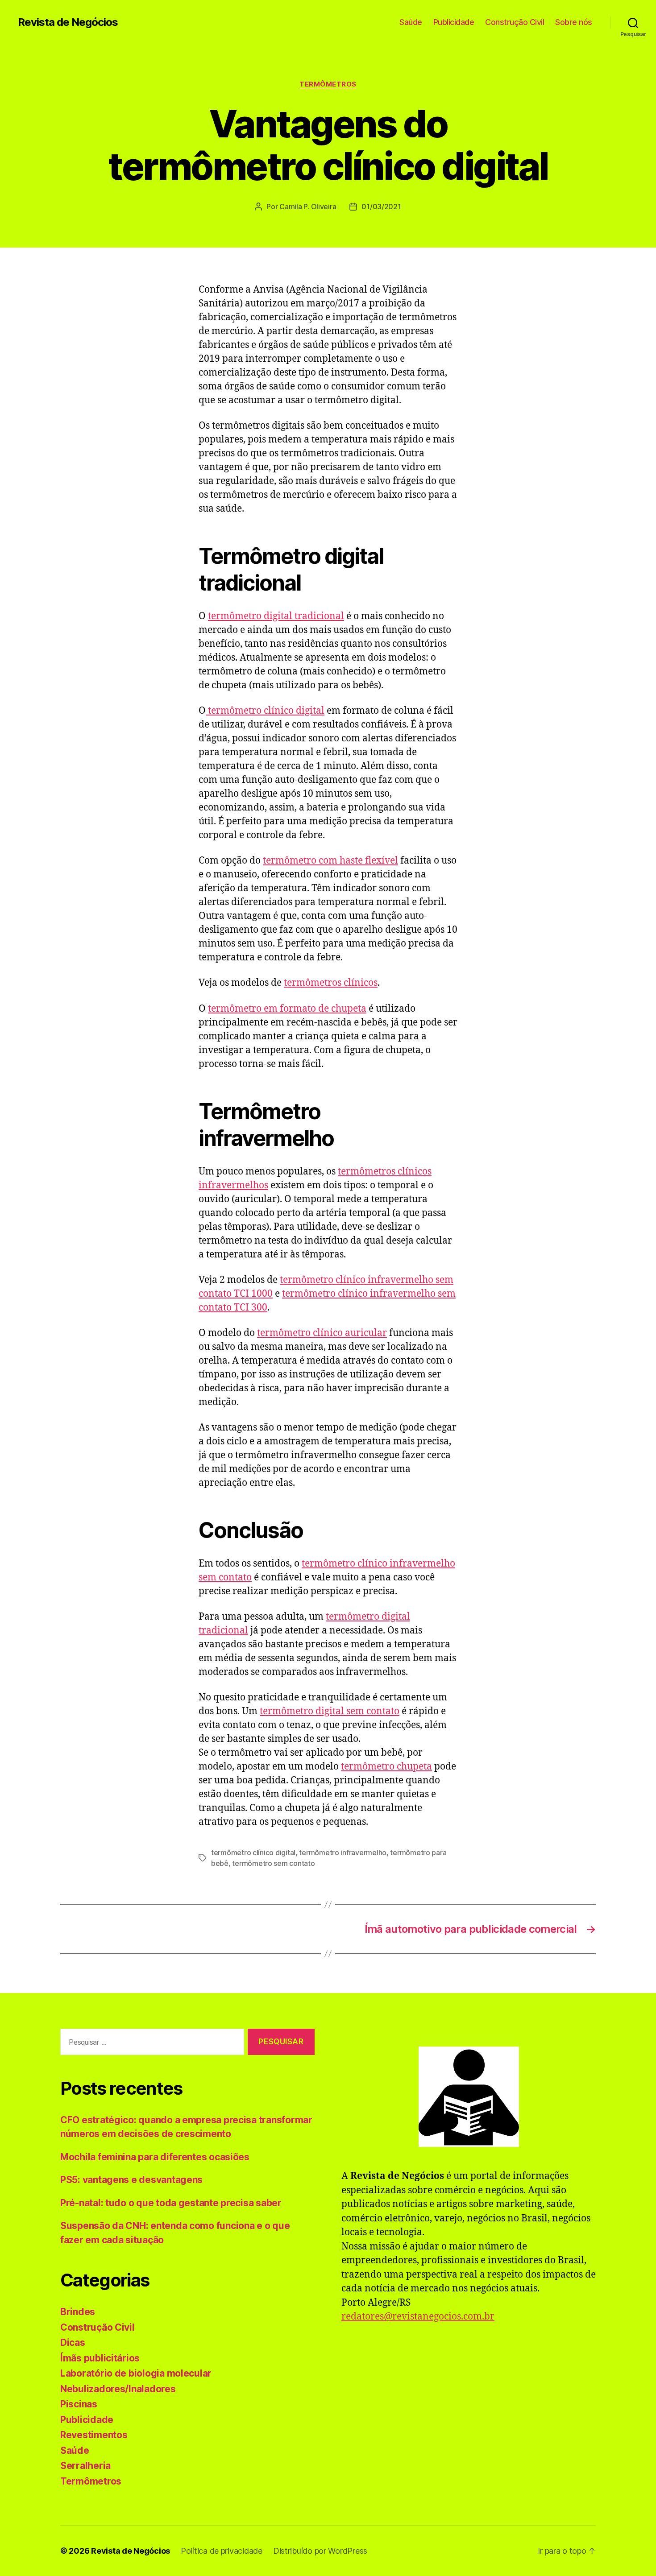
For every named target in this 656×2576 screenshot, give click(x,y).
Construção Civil (515, 22)
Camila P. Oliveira (308, 207)
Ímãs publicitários (100, 2358)
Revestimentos (94, 2435)
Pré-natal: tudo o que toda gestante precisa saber (171, 2203)
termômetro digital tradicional (276, 616)
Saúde (411, 22)
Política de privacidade (222, 2551)
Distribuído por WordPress (320, 2551)
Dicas (73, 2342)
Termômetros (328, 84)
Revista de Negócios (68, 22)
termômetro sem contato (273, 1863)
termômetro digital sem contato (330, 1711)
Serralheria (85, 2466)
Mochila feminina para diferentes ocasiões (155, 2157)
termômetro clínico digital (265, 711)
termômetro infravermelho (343, 1852)
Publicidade (454, 22)
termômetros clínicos (331, 983)
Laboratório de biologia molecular (136, 2373)
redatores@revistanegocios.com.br (418, 2317)
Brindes (78, 2312)
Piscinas (79, 2404)
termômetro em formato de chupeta (287, 1009)
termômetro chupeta (386, 1767)
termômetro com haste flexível (330, 861)
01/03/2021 (381, 207)
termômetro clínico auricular (322, 1333)
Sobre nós (574, 22)
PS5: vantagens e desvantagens (131, 2180)
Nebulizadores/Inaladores (118, 2389)
